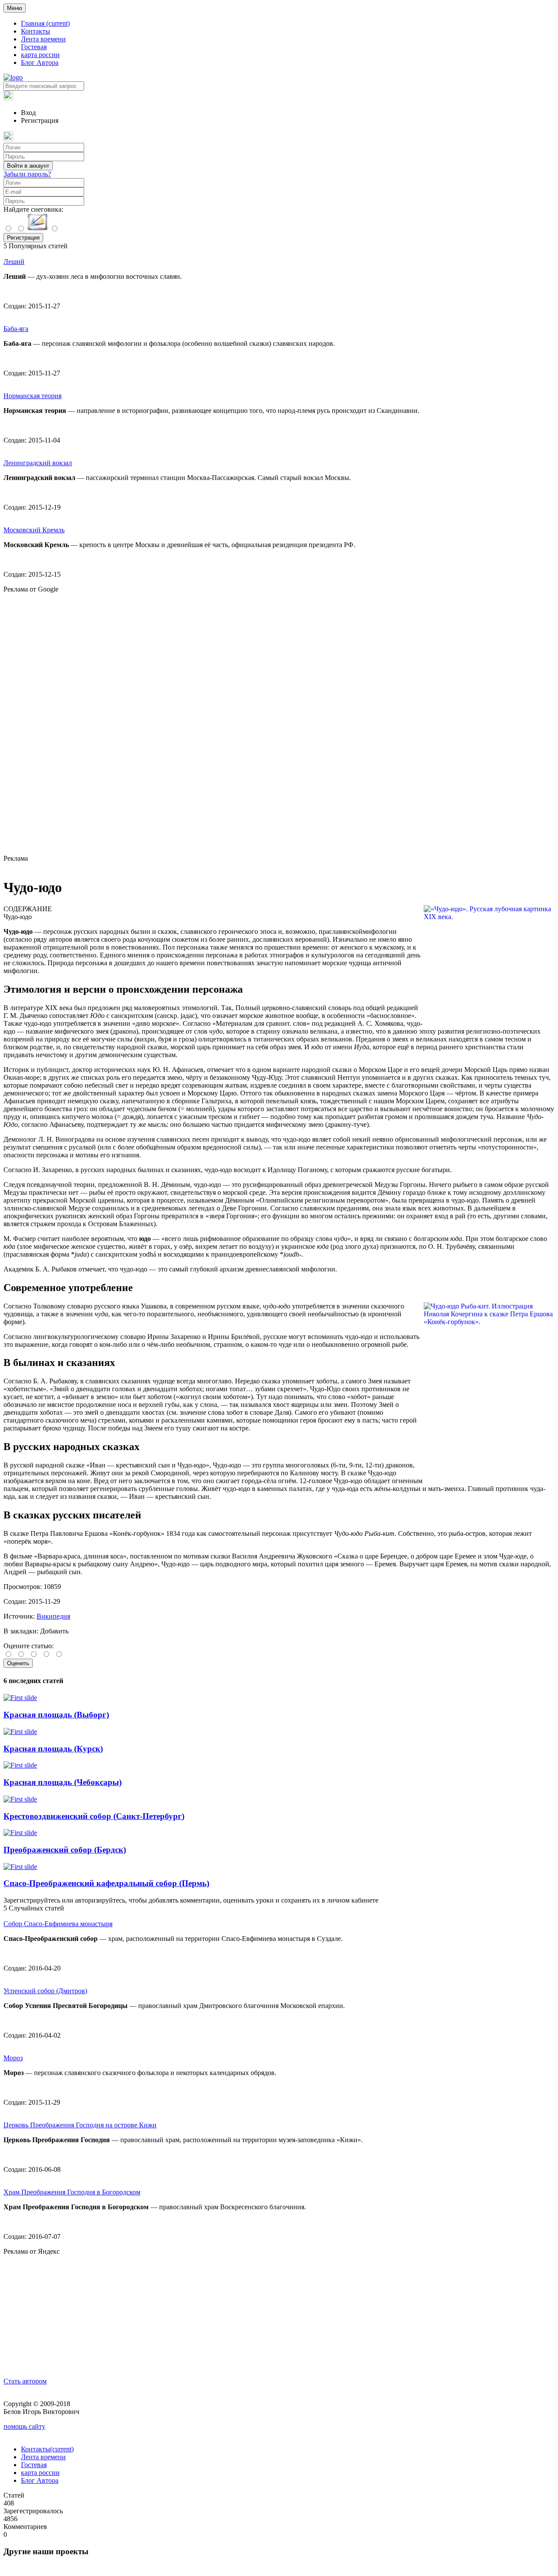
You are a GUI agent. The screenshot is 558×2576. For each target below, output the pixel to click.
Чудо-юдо (18, 917)
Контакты (36, 31)
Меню (15, 8)
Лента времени (43, 39)
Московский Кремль (34, 530)
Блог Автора (40, 63)
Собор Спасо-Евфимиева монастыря (58, 1924)
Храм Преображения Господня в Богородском (72, 2192)
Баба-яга (16, 329)
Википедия (53, 1616)
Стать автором (25, 2381)
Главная (45, 23)
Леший (14, 262)
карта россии (40, 55)
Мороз (13, 2058)
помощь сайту (24, 2426)
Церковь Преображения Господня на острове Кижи (80, 2125)
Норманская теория (32, 396)
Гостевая (34, 47)
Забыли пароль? (27, 174)
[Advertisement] (279, 724)
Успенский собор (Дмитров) (45, 1991)
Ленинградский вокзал (38, 463)
